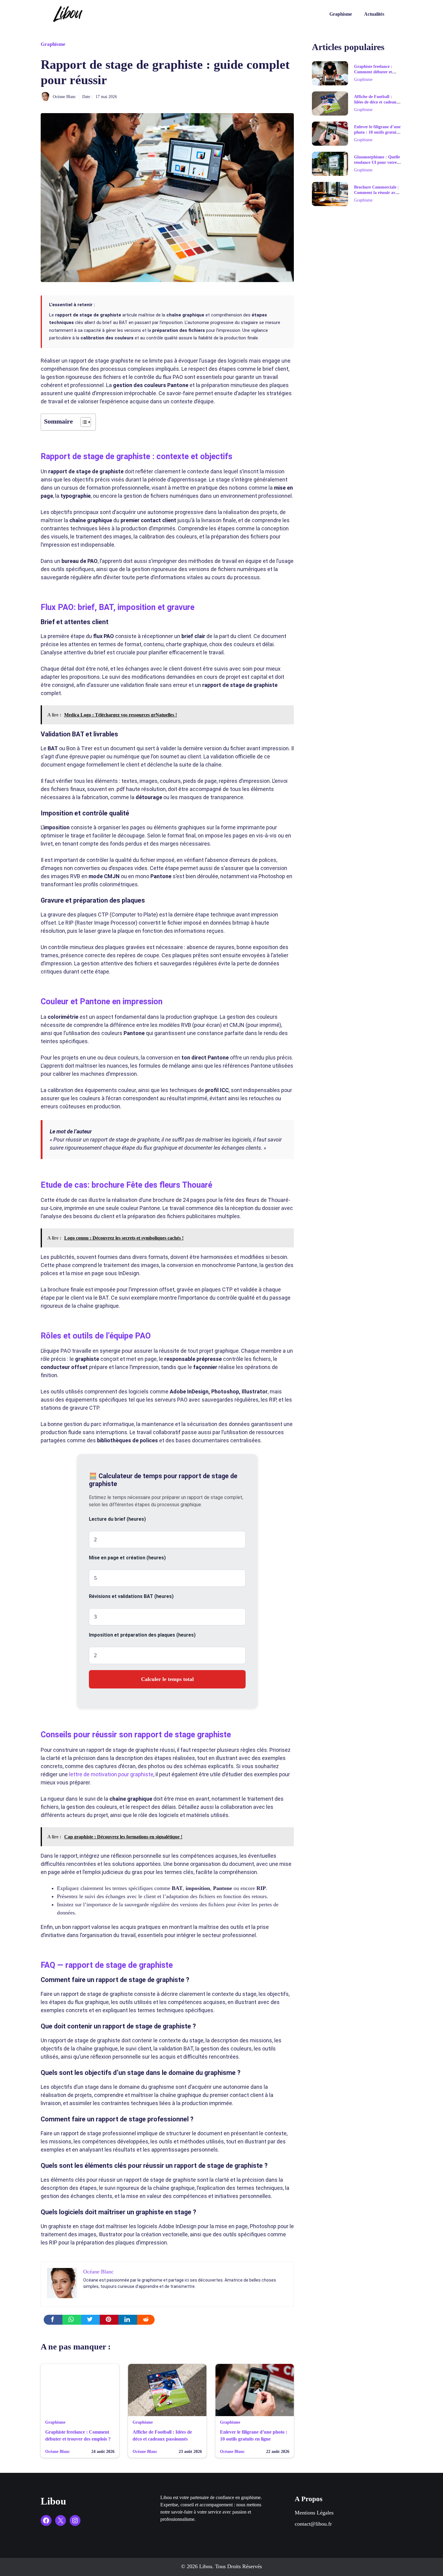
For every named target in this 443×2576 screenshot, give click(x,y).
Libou (53, 2501)
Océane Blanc (64, 97)
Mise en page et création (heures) (127, 1558)
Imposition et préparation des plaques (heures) (142, 1635)
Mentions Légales (314, 2513)
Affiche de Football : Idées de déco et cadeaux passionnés (376, 102)
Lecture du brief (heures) (117, 1519)
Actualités (374, 14)
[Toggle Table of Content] (83, 422)
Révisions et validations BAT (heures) (131, 1596)
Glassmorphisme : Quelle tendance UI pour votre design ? (377, 162)
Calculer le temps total (167, 1679)
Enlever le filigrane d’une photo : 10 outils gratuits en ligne (377, 132)
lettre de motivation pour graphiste (111, 1774)
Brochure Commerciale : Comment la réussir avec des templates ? (377, 193)
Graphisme (341, 14)
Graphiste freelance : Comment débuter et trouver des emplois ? (374, 72)
